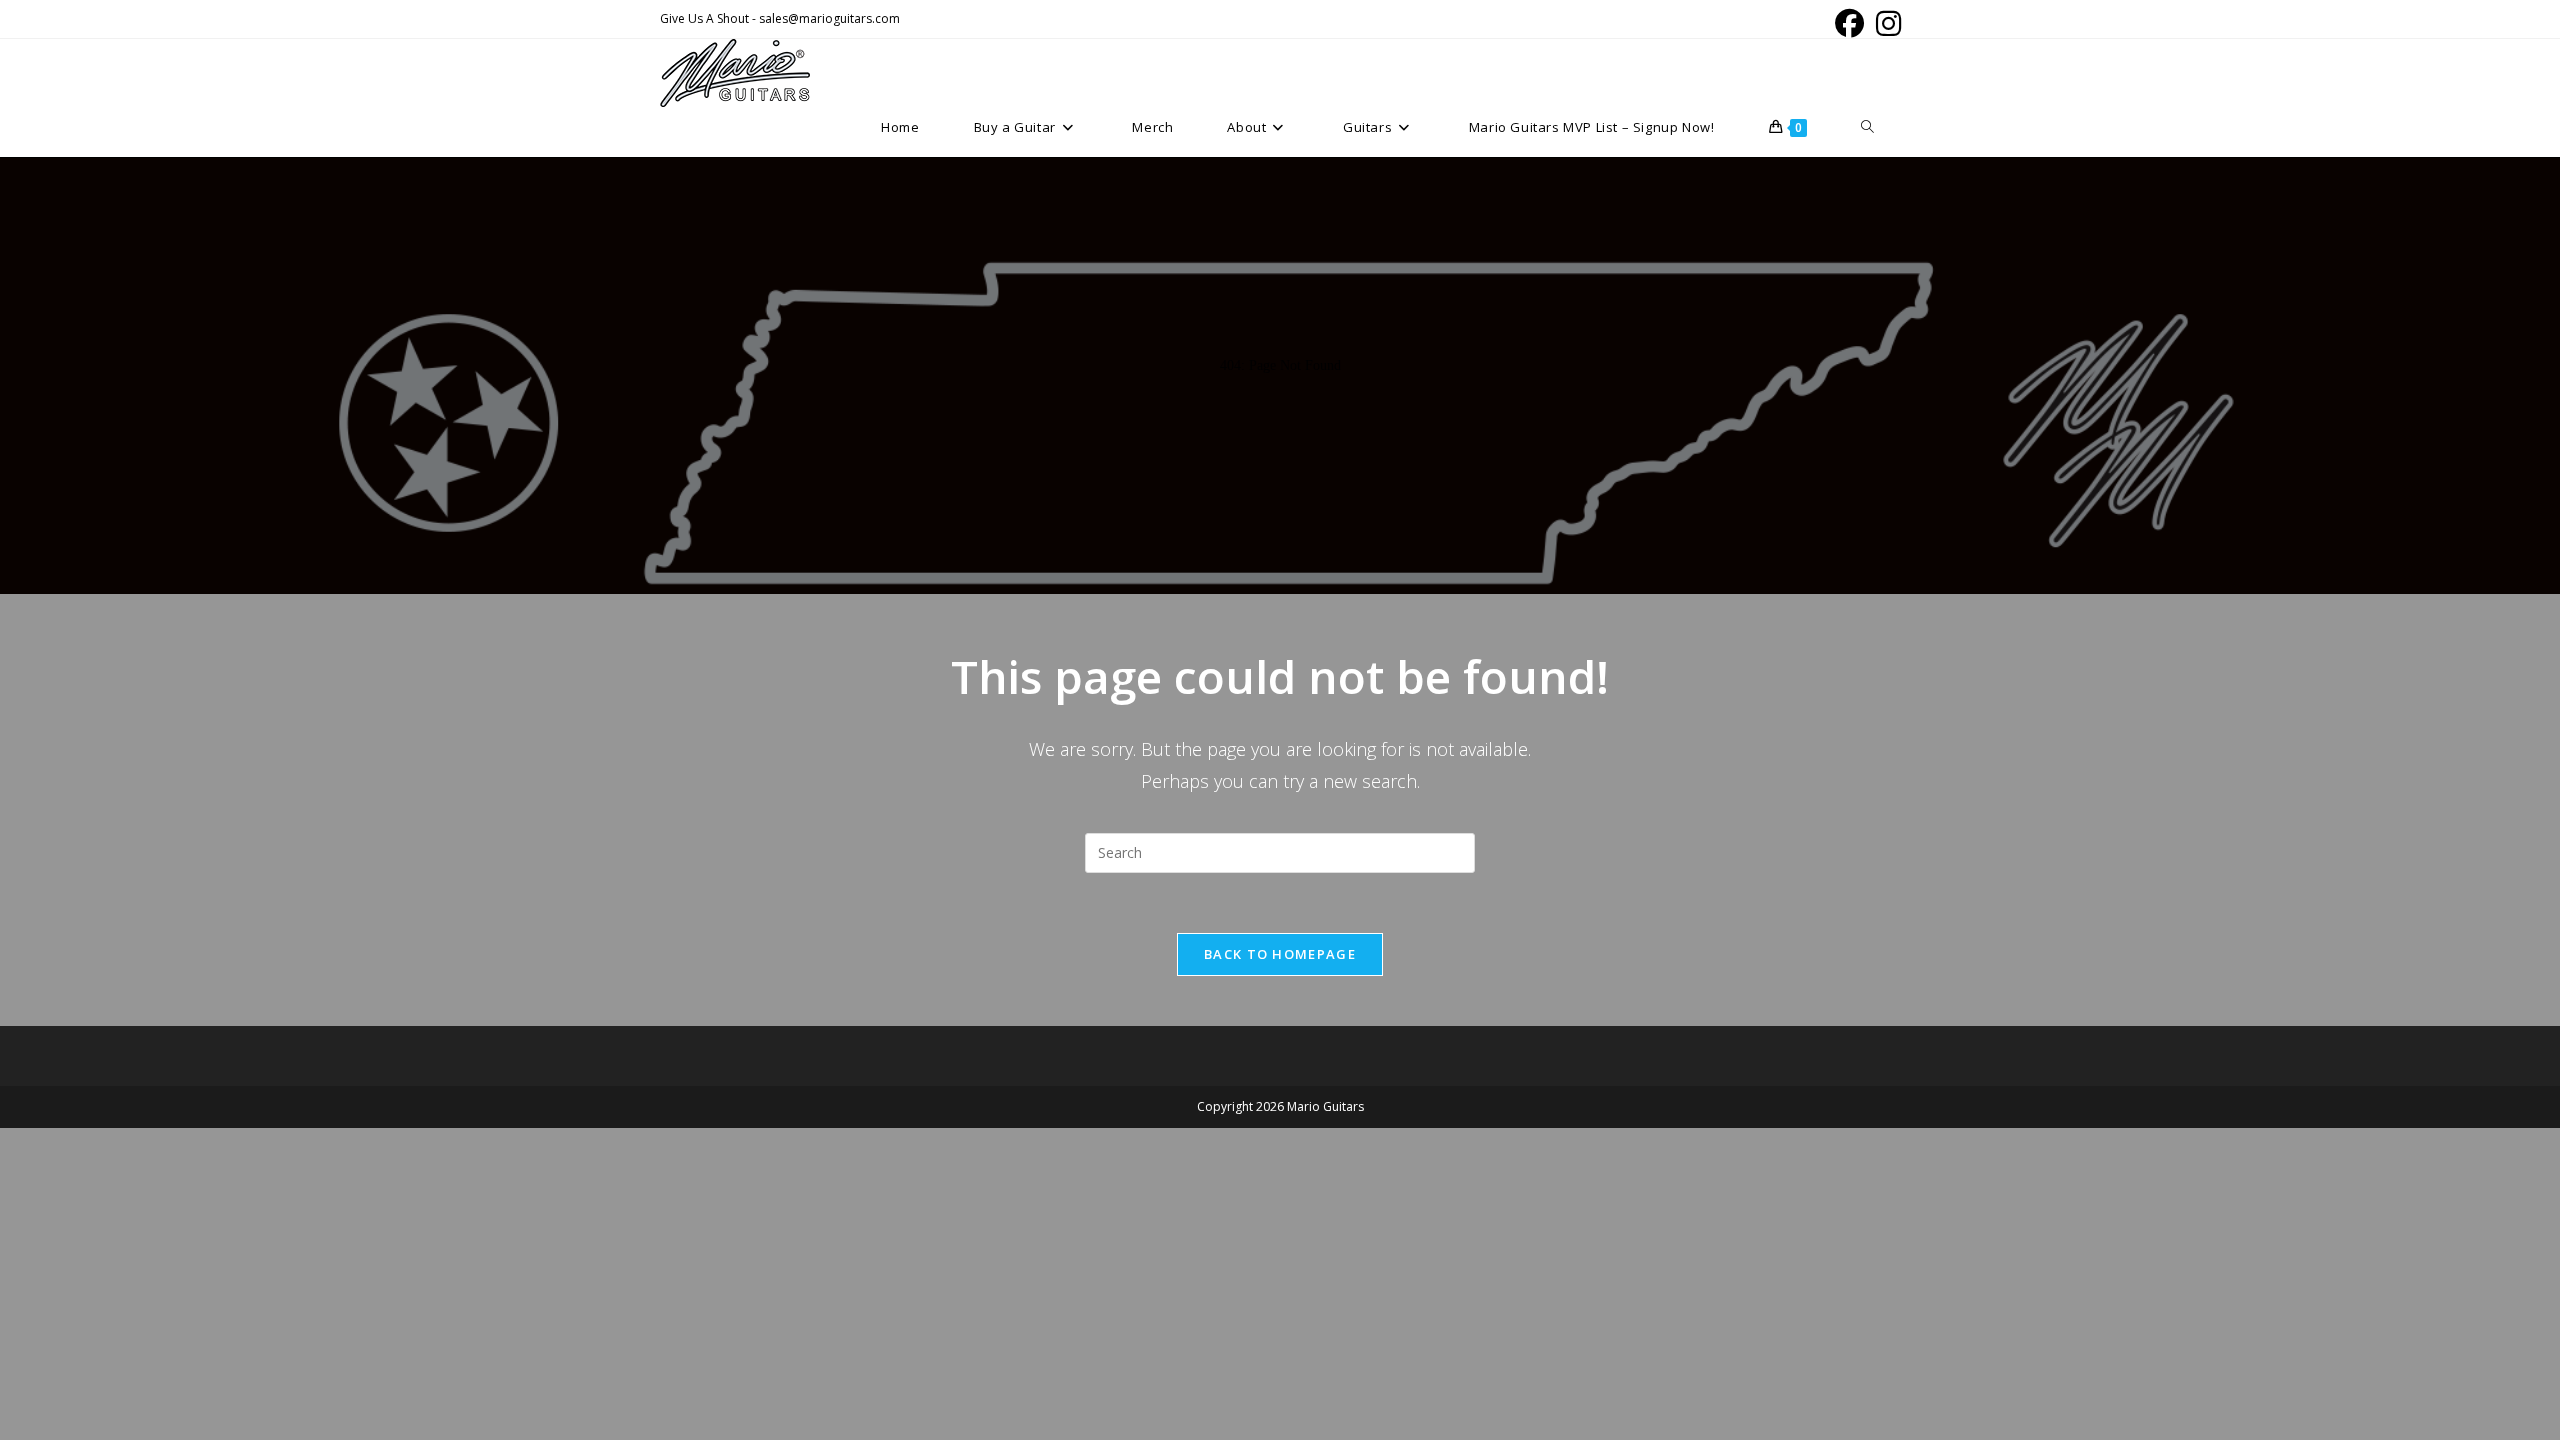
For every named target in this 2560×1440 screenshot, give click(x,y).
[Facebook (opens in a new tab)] (1849, 23)
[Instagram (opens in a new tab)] (1885, 23)
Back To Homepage (1280, 954)
